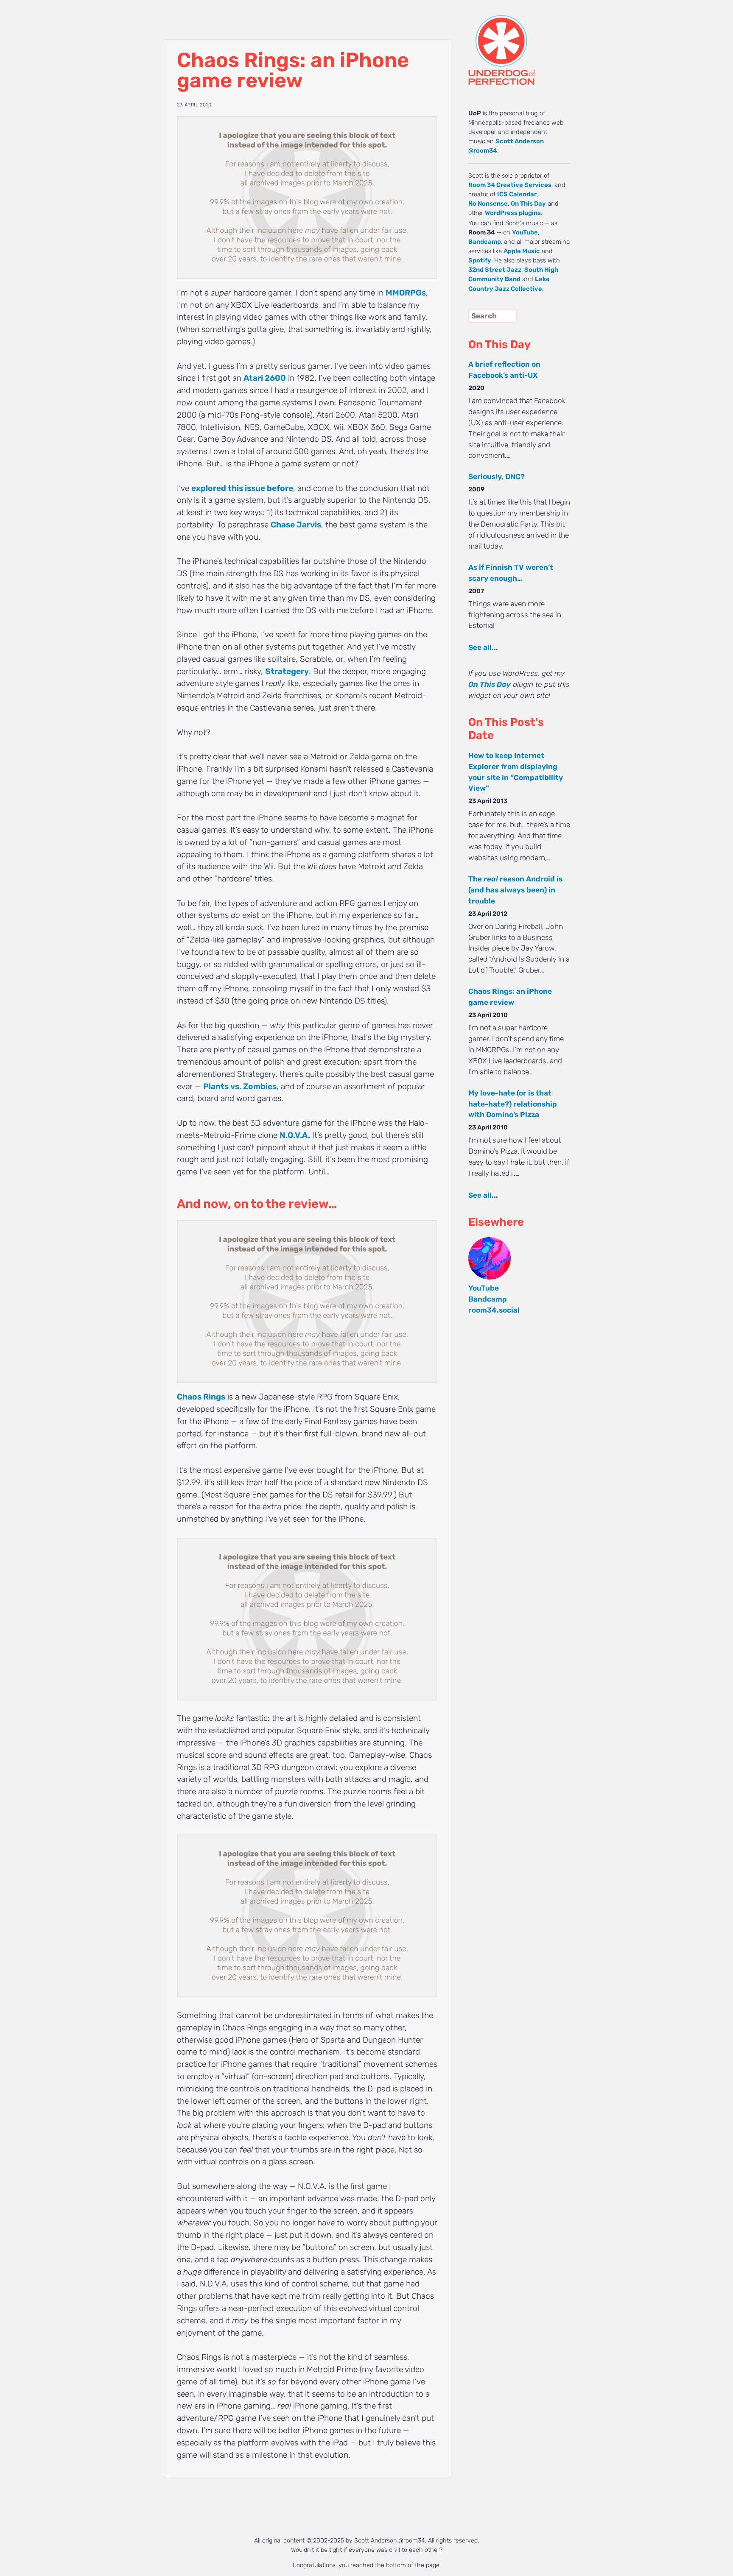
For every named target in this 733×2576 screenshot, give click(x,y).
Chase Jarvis (296, 525)
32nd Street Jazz (495, 270)
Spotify (480, 260)
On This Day (528, 204)
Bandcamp (485, 242)
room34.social (494, 1310)
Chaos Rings (201, 1397)
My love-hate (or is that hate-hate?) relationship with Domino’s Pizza (513, 1104)
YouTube (525, 232)
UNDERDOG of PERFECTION (517, 42)
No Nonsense (488, 204)
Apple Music (522, 251)
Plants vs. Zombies (240, 1086)
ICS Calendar (517, 194)
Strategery (287, 671)
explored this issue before (242, 488)
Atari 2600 (265, 378)
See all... (483, 647)
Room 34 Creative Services (510, 185)
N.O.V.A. (295, 1135)
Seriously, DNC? (497, 477)
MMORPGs (406, 293)
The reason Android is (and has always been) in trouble (515, 890)
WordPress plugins (513, 213)
